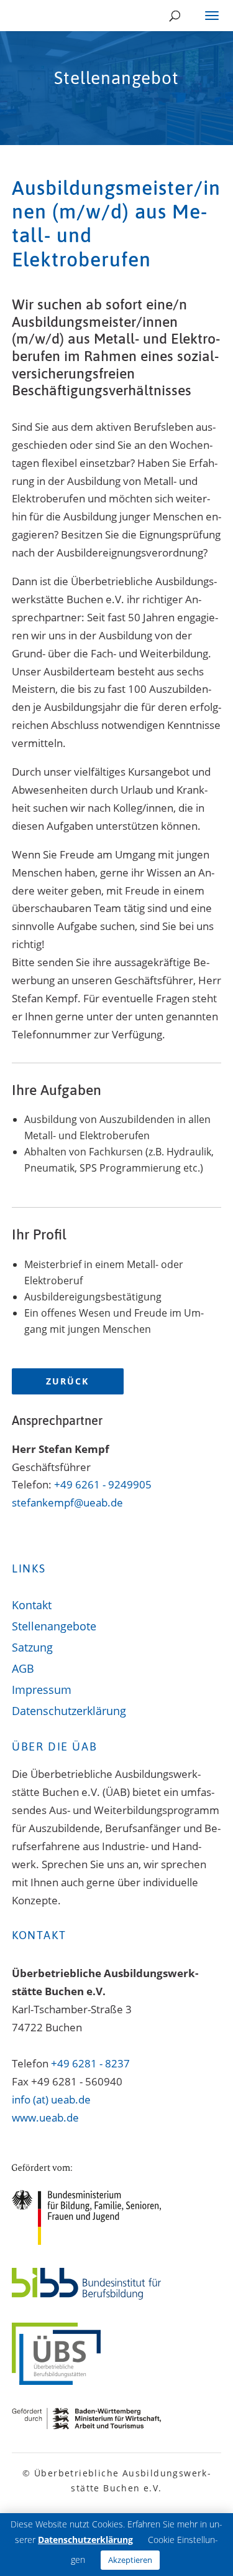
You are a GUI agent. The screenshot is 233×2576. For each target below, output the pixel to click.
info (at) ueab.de (51, 2099)
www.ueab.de (45, 2118)
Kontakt (32, 1606)
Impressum (42, 1690)
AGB (23, 1669)
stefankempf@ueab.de (67, 1502)
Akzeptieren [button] (130, 2560)
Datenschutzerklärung (69, 1712)
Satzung (32, 1648)
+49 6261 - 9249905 (103, 1484)
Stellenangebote (54, 1627)
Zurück (67, 1381)
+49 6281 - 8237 (90, 2063)
